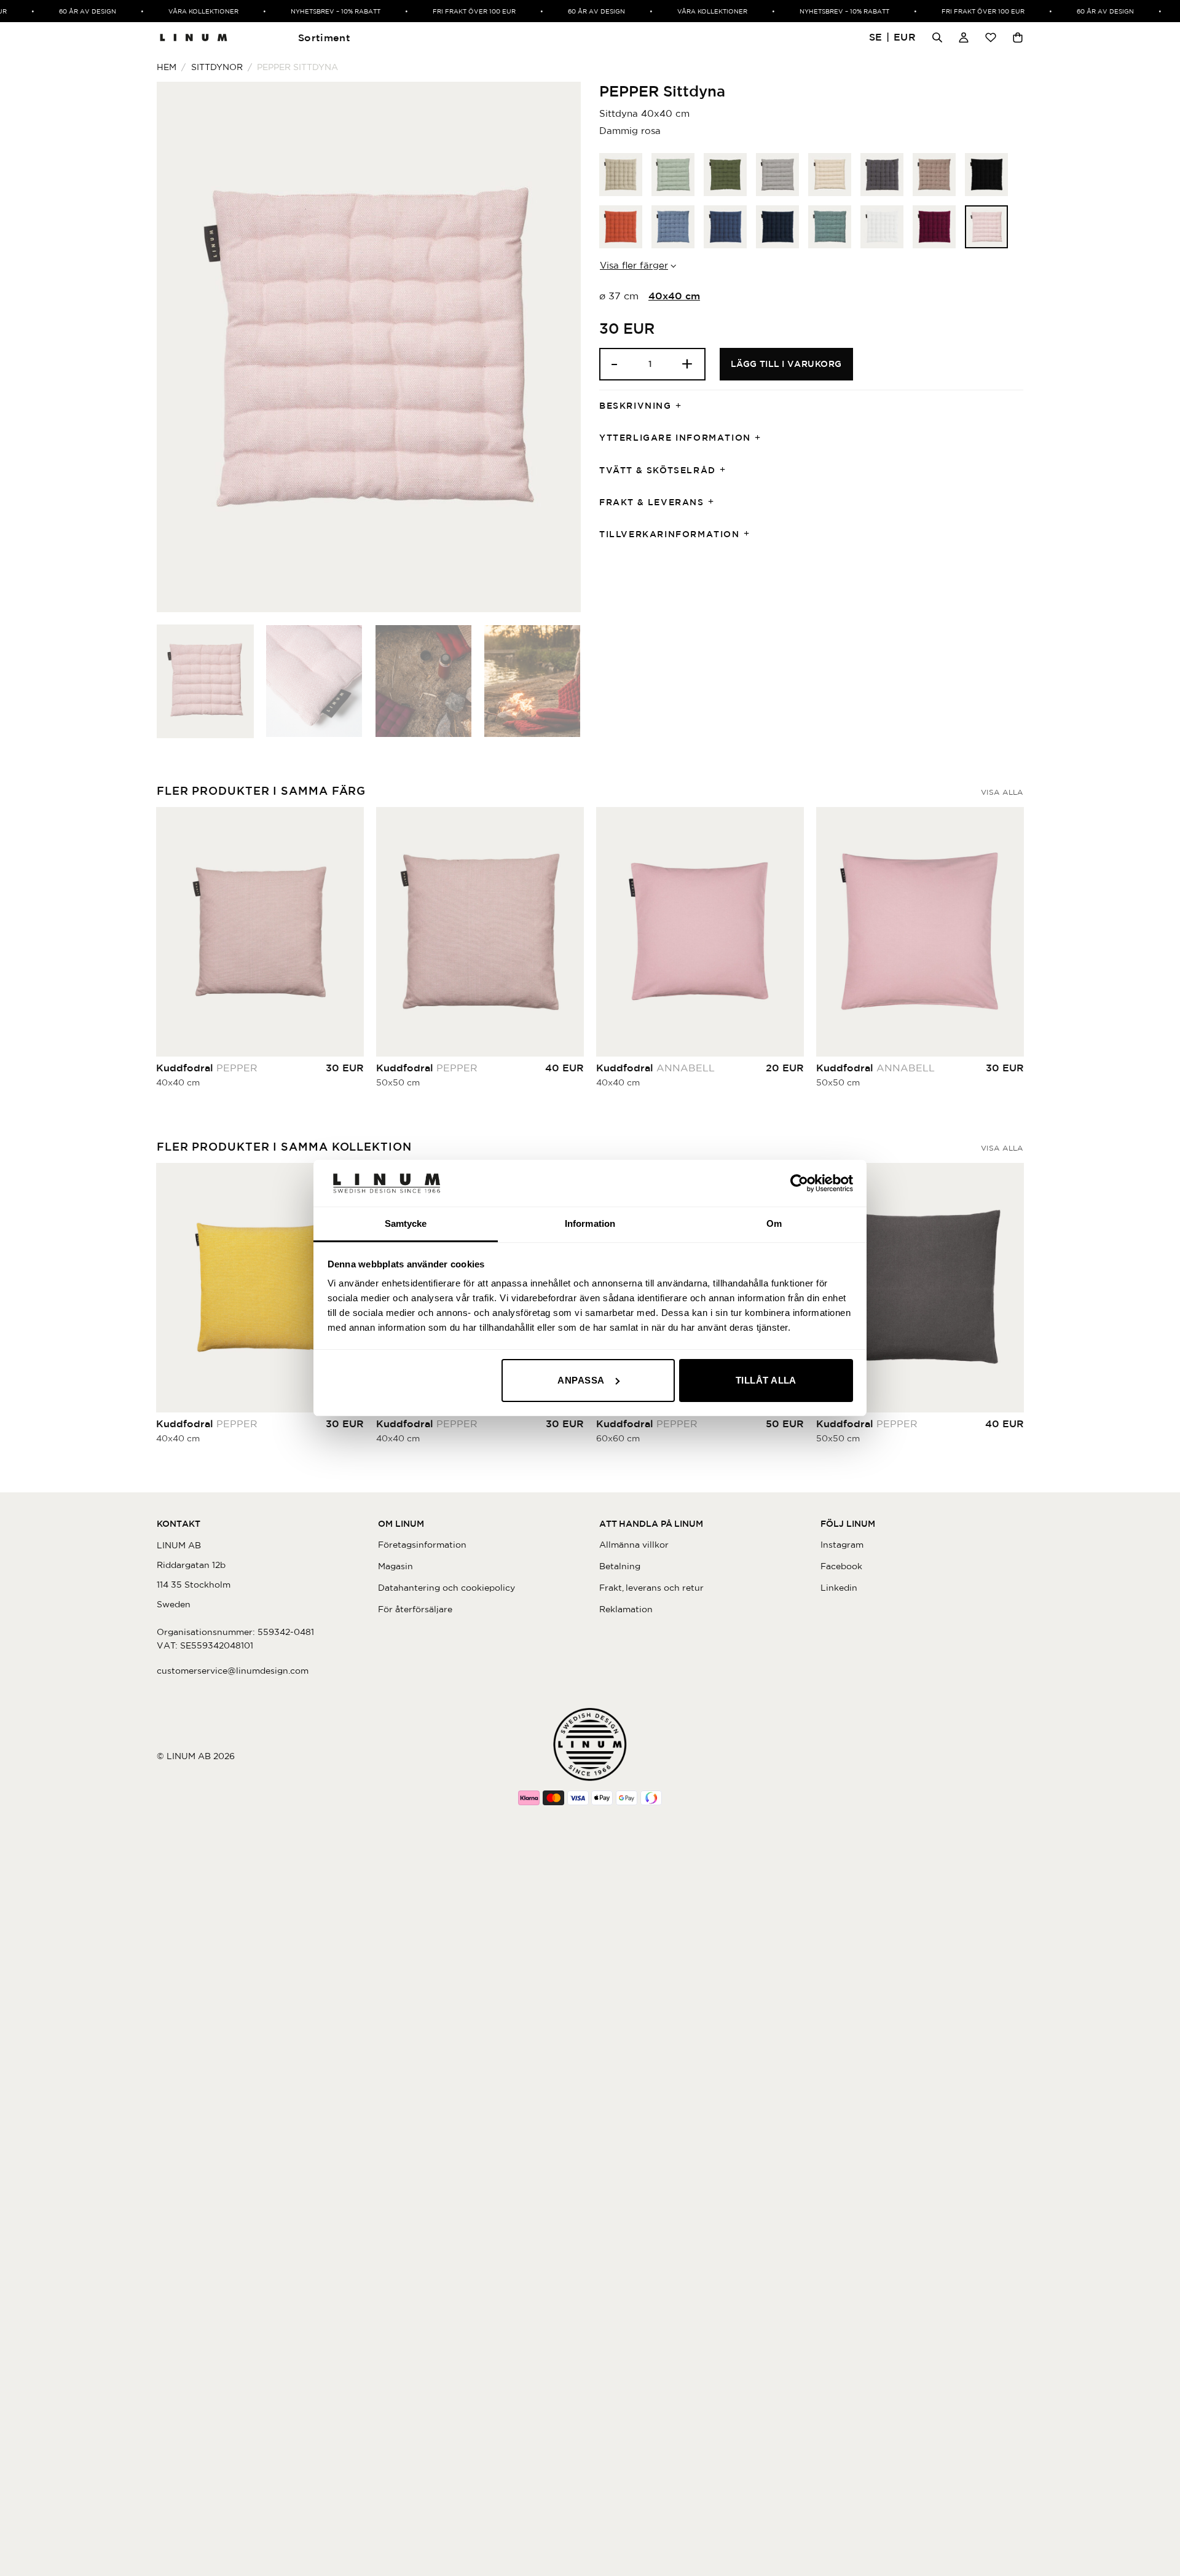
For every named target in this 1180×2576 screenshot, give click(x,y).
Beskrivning (635, 406)
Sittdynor (217, 67)
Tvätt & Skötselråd (658, 470)
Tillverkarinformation (670, 534)
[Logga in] (964, 37)
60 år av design (66, 11)
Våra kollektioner (182, 11)
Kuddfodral (207, 1068)
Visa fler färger (634, 265)
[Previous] (181, 347)
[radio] (621, 175)
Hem (167, 67)
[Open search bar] (937, 37)
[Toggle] (682, 406)
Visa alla (1002, 792)
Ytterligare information (675, 438)
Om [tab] (774, 1223)
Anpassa (581, 1380)
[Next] (557, 347)
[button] (893, 38)
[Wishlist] (991, 37)
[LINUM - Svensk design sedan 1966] (194, 37)
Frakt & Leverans (652, 502)
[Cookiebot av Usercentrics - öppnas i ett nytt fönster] (799, 1183)
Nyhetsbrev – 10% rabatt (314, 11)
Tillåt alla (766, 1380)
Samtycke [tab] (406, 1223)
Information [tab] (590, 1223)
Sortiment (324, 37)
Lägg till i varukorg (786, 364)
